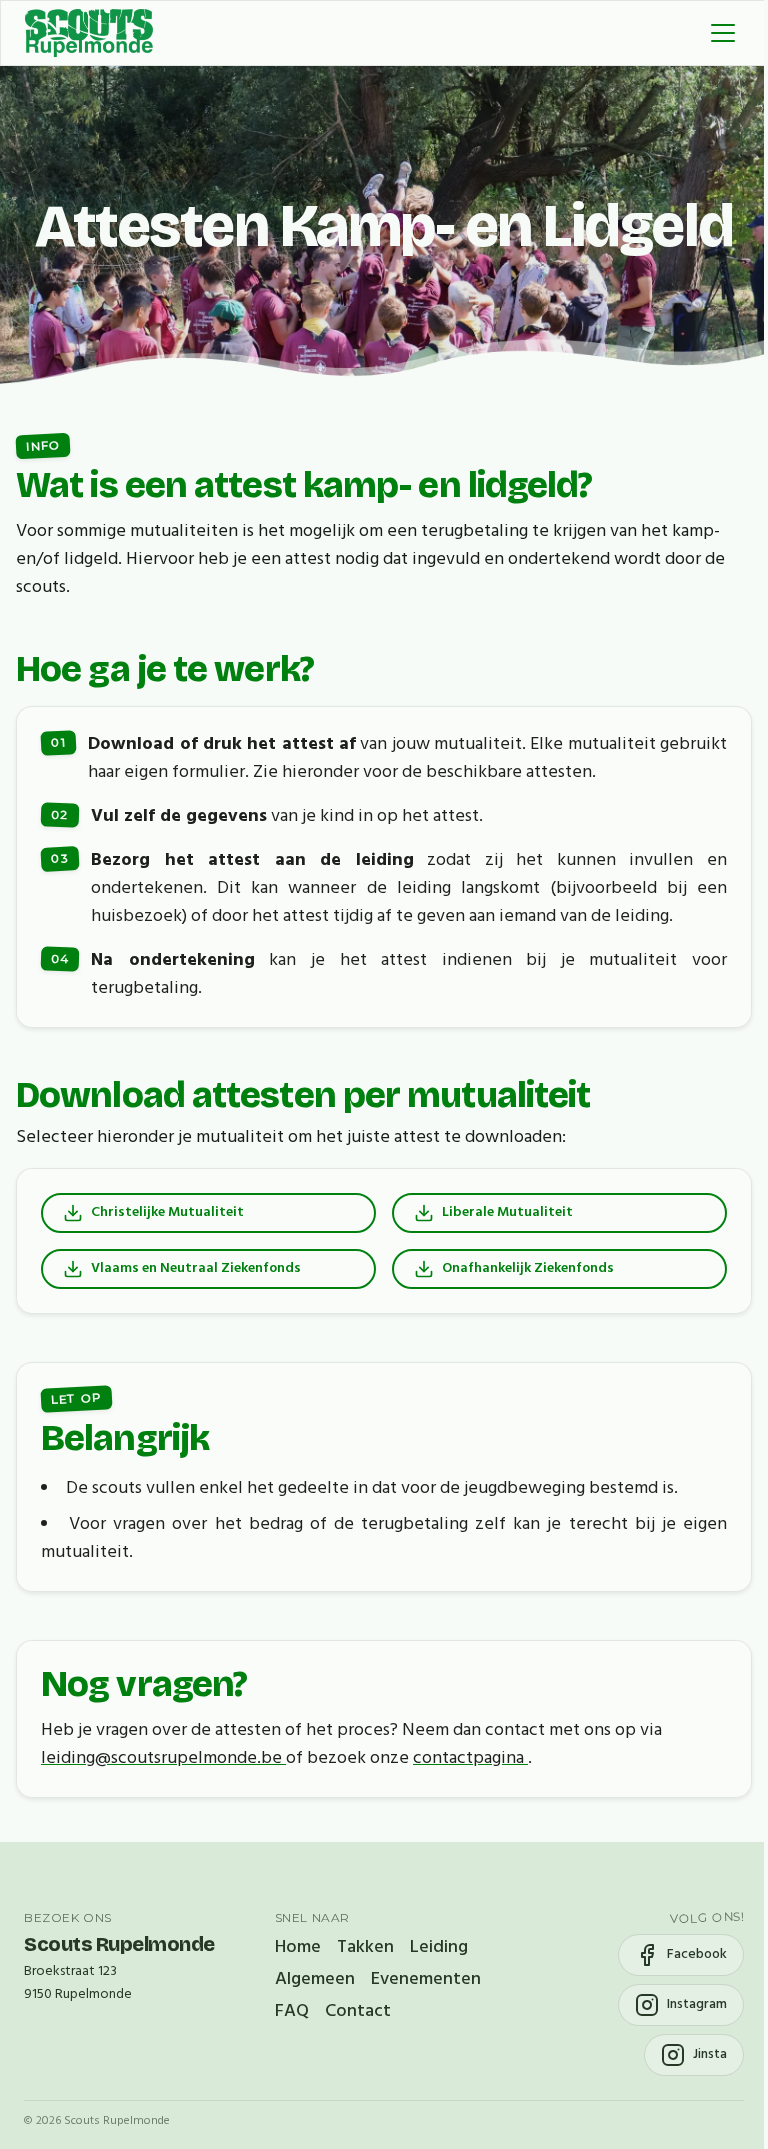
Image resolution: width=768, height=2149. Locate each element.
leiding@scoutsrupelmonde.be (163, 1758)
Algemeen (315, 1980)
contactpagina (470, 1758)
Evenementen (426, 1980)
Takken (365, 1948)
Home (298, 1948)
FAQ (292, 2012)
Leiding (439, 1948)
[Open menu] (723, 33)
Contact (358, 2012)
